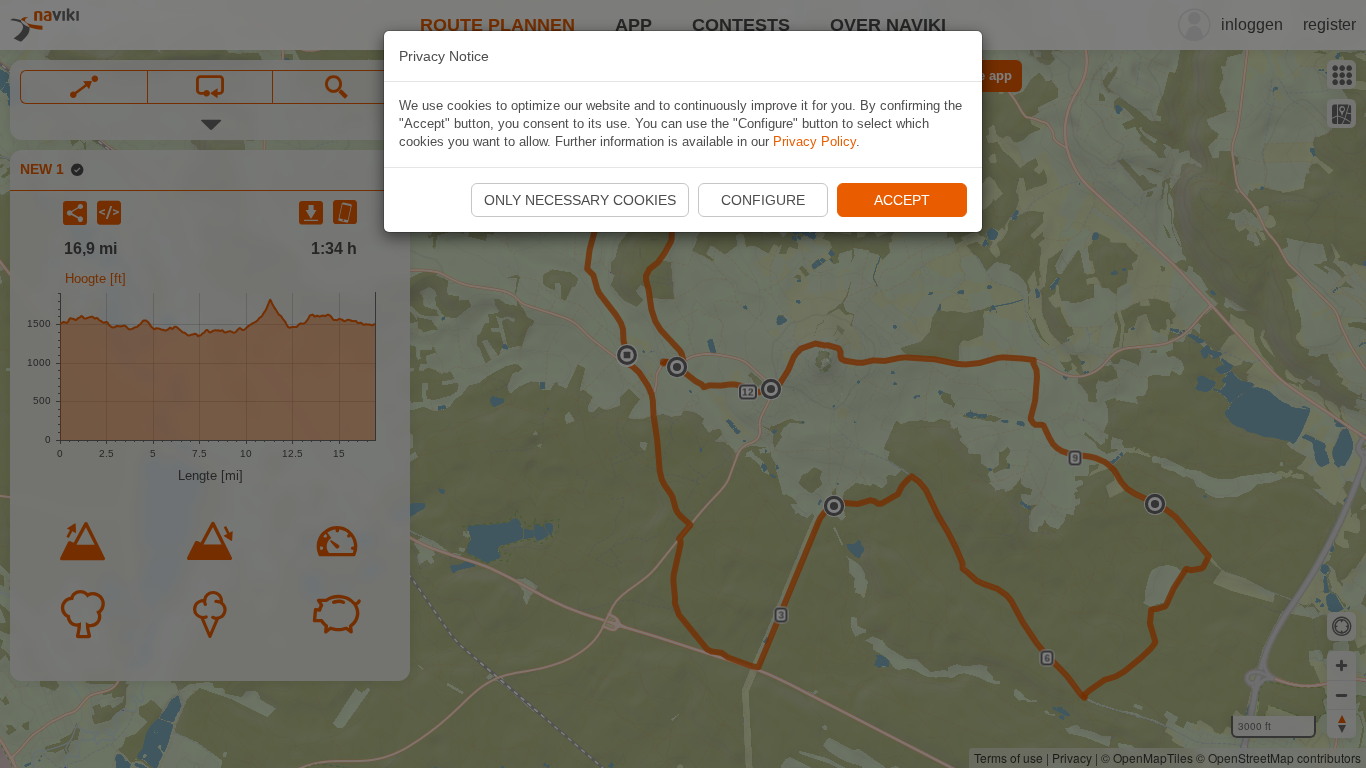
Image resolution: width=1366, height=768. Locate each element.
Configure (763, 200)
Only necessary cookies (580, 200)
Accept (902, 200)
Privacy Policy (814, 141)
